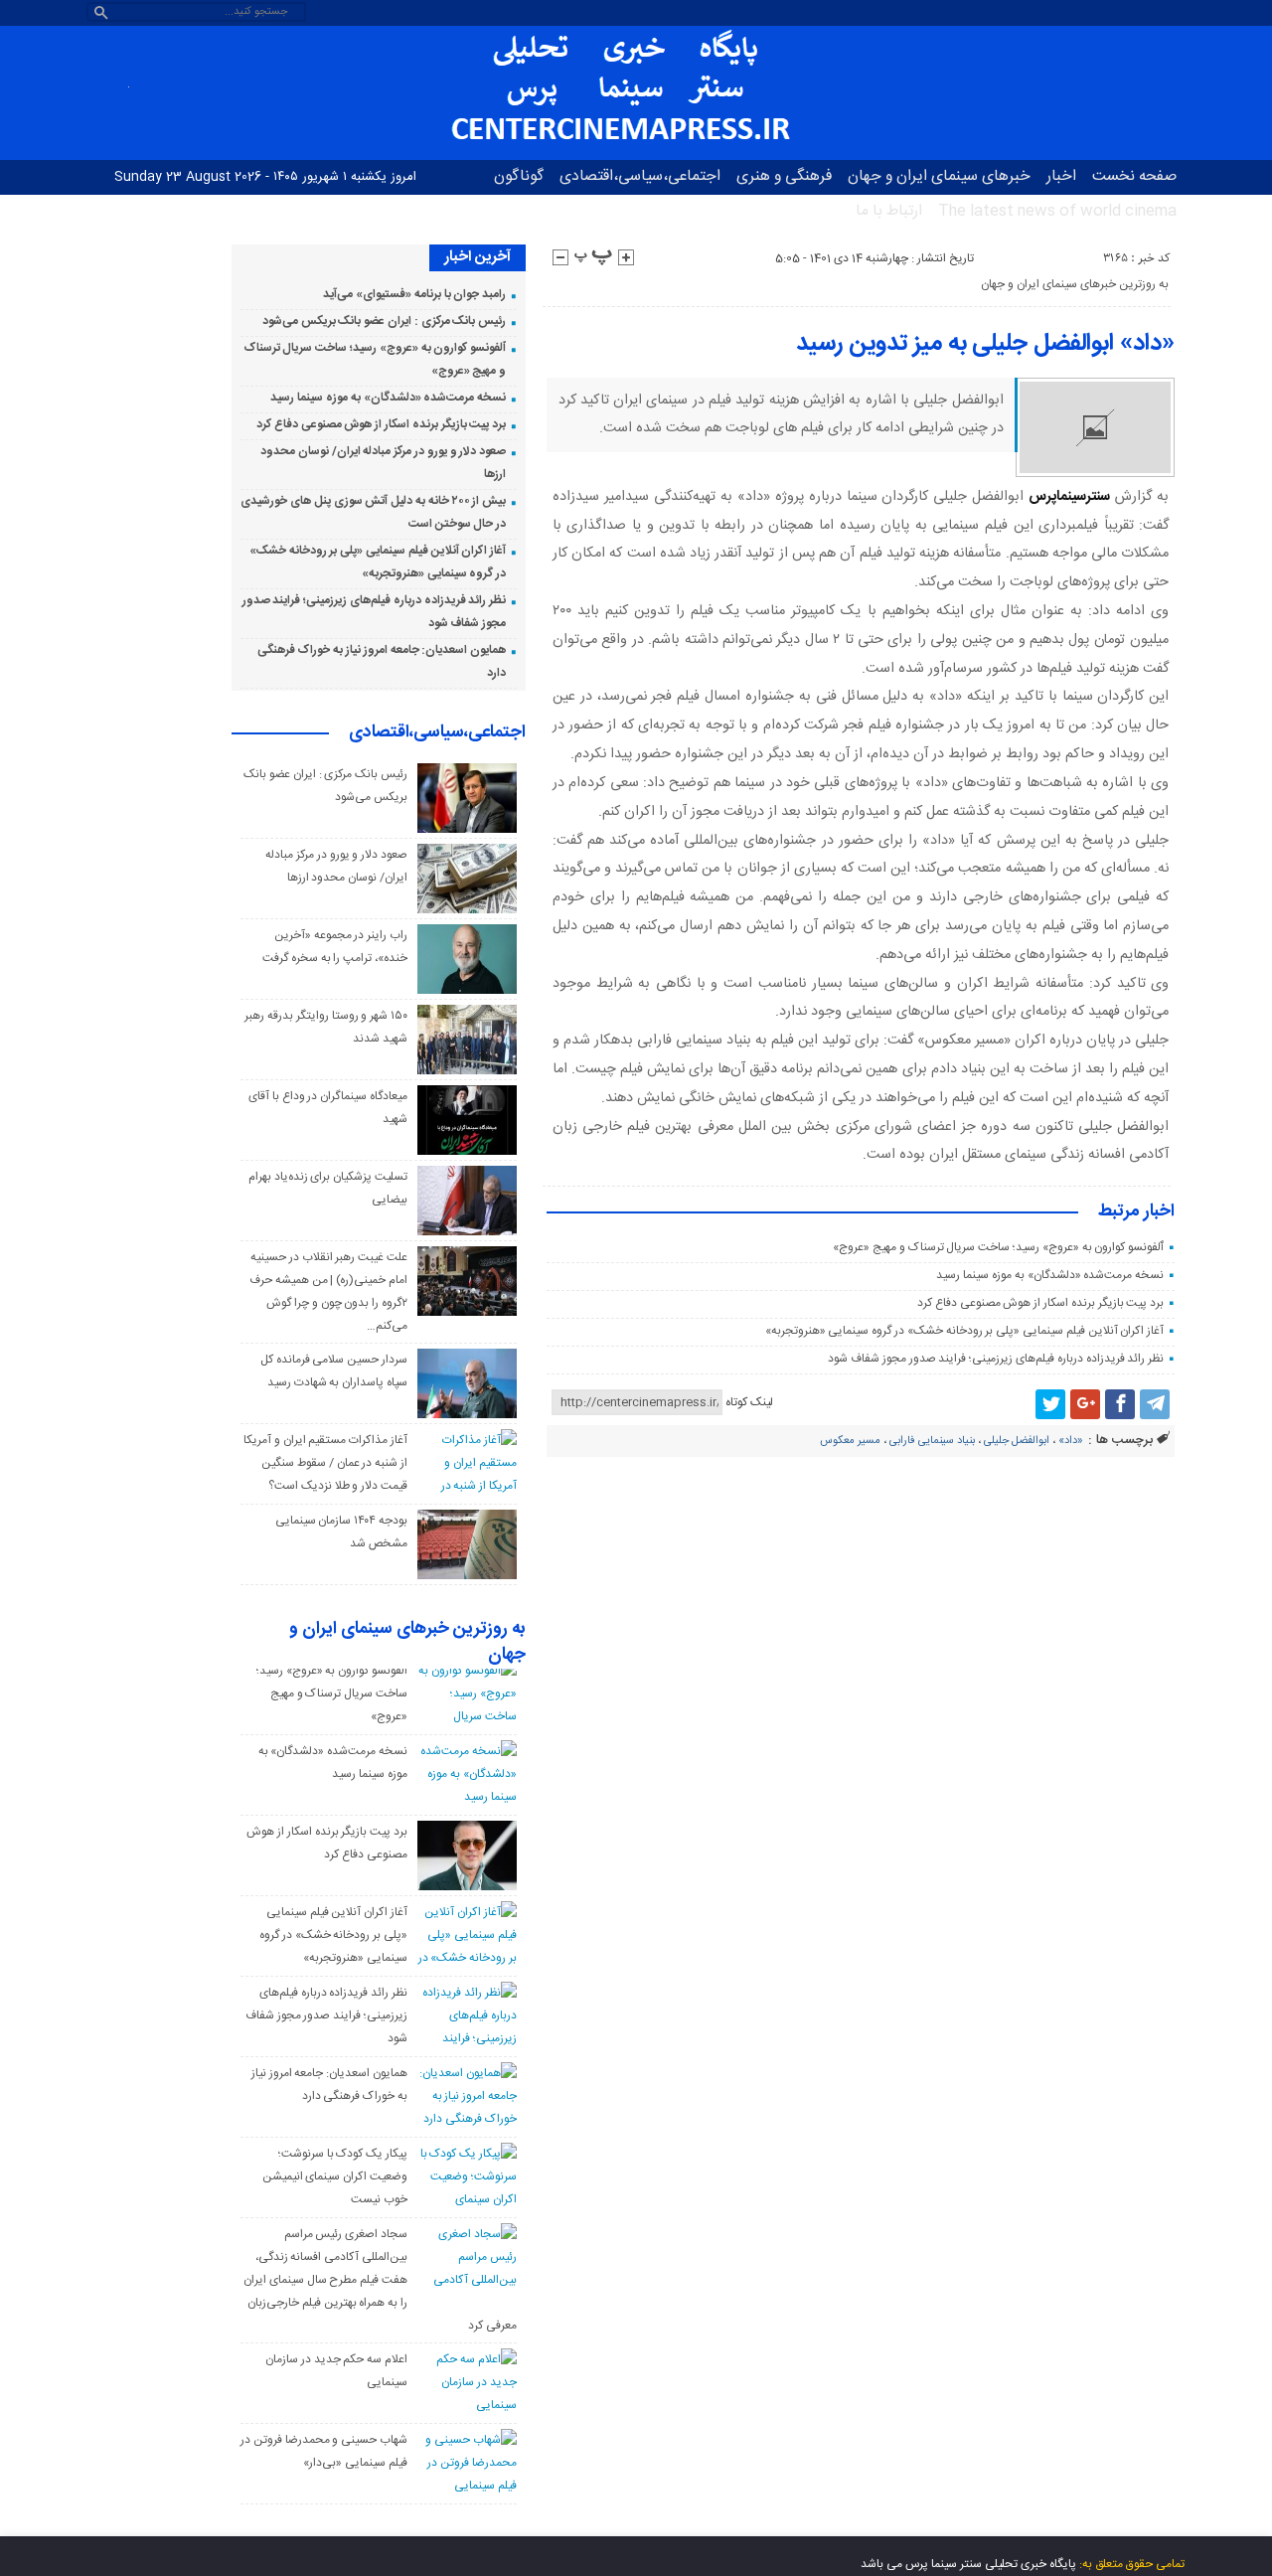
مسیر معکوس (850, 1441)
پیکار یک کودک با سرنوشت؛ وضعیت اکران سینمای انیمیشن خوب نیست (335, 2176)
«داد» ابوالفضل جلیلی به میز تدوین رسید (985, 344)
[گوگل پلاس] (1085, 1404)
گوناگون (519, 176)
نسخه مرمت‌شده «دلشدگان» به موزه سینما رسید (1050, 1275)
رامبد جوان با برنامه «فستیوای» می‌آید (414, 294)
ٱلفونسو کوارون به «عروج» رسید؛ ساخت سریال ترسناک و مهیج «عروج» (998, 1247)
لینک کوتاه (749, 1402)
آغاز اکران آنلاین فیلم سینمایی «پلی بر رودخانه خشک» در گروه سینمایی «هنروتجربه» (965, 1331)
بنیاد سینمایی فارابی (932, 1441)
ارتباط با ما (889, 211)
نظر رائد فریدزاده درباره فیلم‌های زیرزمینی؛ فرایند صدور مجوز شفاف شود (996, 1359)
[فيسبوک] (1120, 1404)
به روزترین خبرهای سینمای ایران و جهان (1075, 284)
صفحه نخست (1134, 176)
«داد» (1071, 1441)
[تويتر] (1050, 1404)
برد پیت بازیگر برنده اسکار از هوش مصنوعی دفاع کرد (1040, 1303)
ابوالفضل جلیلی (1017, 1441)
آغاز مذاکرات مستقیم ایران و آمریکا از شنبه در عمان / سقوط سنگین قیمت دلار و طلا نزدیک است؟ (325, 1463)
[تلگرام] (1155, 1404)
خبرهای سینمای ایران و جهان (939, 176)
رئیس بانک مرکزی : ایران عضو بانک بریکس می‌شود (384, 321)
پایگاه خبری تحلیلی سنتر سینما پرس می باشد (968, 2564)
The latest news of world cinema (1057, 211)
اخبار (1061, 176)
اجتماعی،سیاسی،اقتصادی (640, 176)
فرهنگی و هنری (784, 176)
